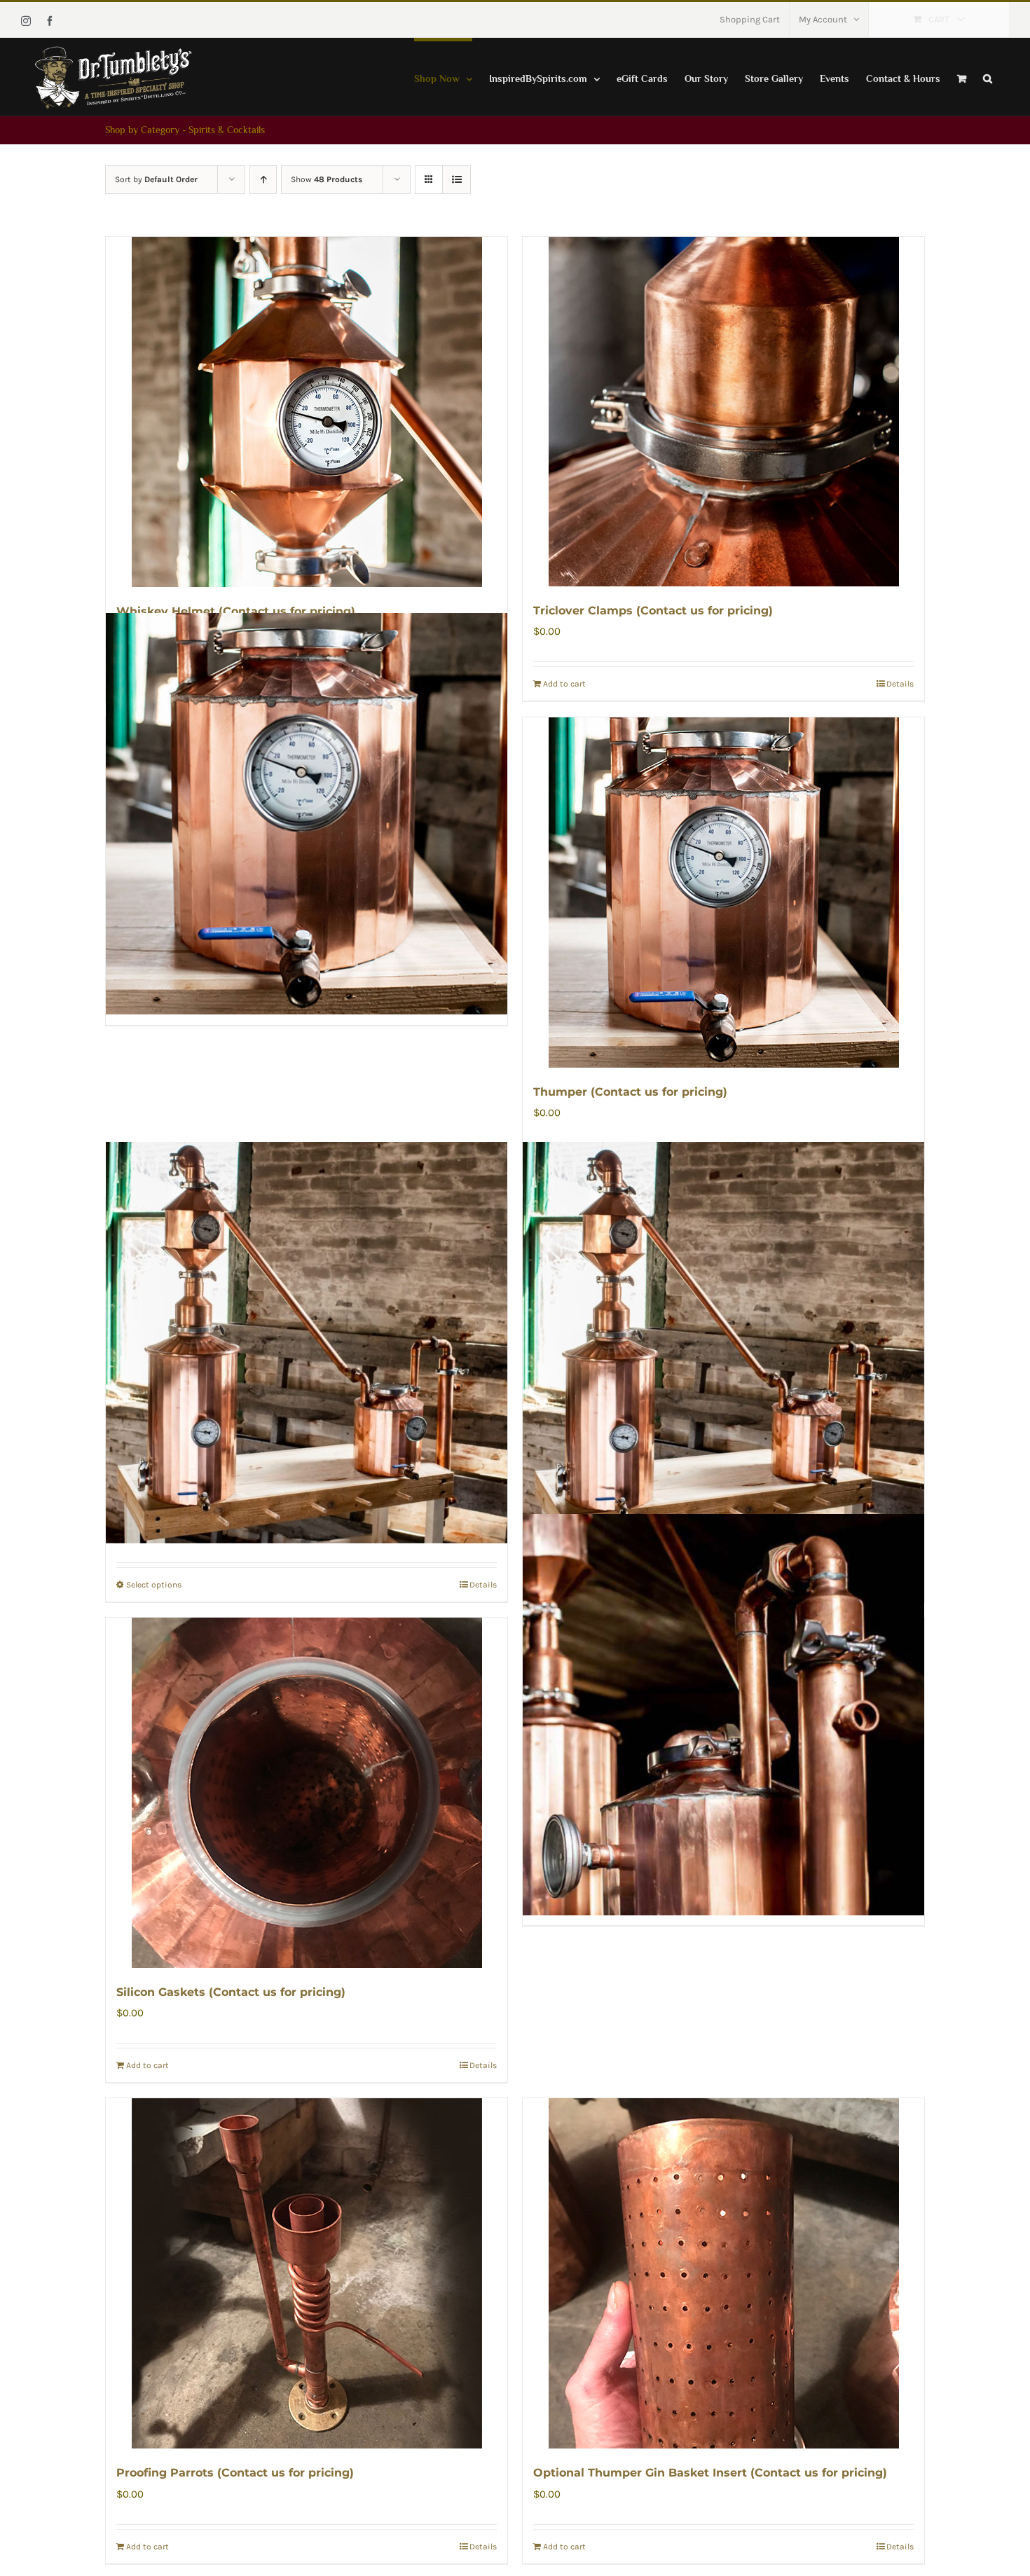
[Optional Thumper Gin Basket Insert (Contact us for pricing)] (723, 2273)
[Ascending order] (263, 180)
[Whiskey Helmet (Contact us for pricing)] (307, 412)
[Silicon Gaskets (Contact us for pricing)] (307, 1793)
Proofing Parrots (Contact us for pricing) (235, 2473)
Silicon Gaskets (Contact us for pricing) (231, 1992)
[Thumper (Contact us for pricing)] (723, 893)
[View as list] (456, 180)
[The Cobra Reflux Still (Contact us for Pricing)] (723, 1343)
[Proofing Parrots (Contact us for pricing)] (307, 2273)
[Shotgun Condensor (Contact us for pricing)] (723, 1714)
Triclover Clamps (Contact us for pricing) (653, 611)
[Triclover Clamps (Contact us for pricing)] (723, 412)
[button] (988, 77)
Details (900, 684)
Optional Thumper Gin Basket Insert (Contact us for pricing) (710, 2473)
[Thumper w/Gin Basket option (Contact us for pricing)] (307, 814)
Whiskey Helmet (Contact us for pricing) (236, 611)
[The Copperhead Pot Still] (307, 1343)
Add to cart (564, 684)
